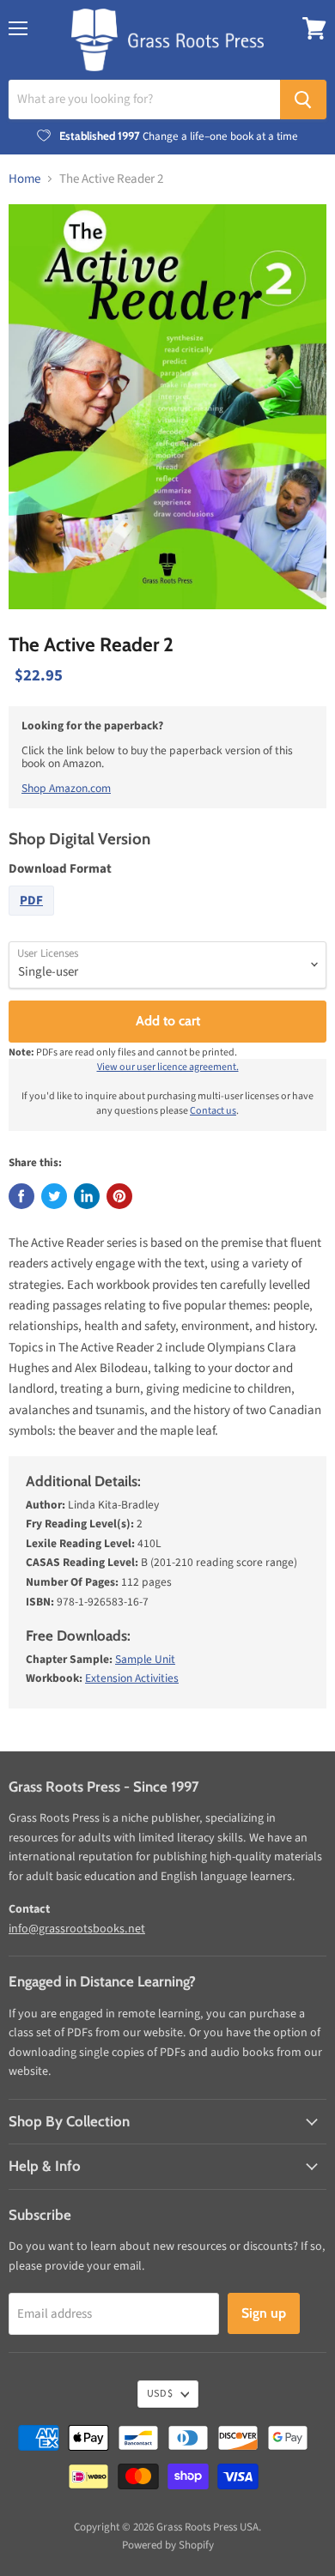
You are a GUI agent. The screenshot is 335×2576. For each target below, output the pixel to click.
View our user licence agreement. (168, 1067)
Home (24, 179)
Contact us (213, 1111)
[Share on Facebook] (21, 1196)
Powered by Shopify (168, 2545)
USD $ (160, 2394)
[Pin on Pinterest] (119, 1196)
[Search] (303, 100)
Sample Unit (145, 1659)
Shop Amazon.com (66, 788)
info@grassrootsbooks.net (77, 1929)
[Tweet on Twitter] (54, 1196)
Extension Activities (132, 1678)
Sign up (264, 2313)
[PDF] (33, 920)
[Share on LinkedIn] (87, 1196)
